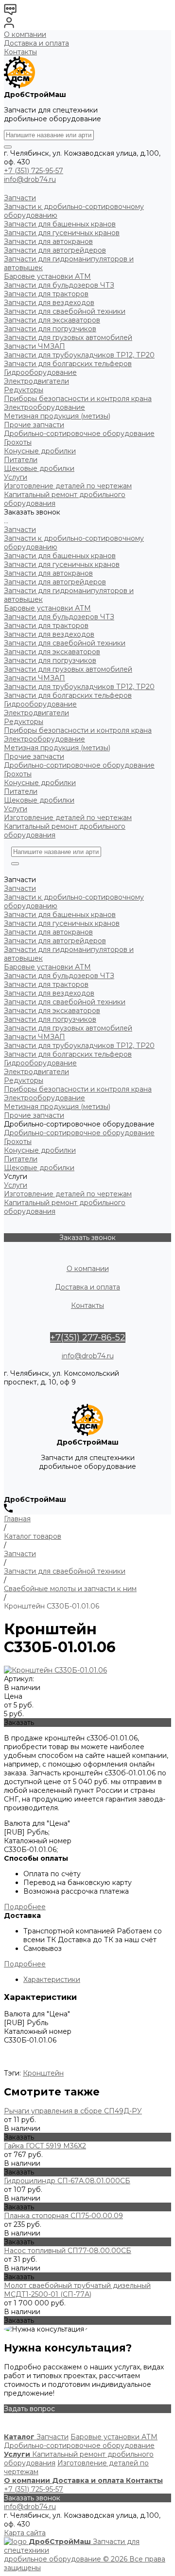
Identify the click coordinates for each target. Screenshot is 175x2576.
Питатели (21, 791)
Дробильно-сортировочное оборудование (79, 765)
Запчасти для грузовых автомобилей (68, 669)
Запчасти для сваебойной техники (65, 643)
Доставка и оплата (36, 43)
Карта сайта (25, 2533)
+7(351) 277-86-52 (88, 1337)
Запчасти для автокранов (48, 573)
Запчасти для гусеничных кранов (62, 564)
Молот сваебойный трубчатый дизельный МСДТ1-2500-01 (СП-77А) (77, 2290)
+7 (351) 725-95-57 (34, 171)
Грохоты (18, 774)
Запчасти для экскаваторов (52, 652)
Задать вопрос (29, 2409)
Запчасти (20, 530)
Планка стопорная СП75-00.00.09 (63, 2216)
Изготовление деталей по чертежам (68, 818)
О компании (25, 34)
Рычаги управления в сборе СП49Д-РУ (73, 2111)
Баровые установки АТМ (47, 608)
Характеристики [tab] (52, 1980)
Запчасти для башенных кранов (60, 556)
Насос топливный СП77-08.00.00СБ (68, 2251)
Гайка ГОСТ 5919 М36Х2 (45, 2146)
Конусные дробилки (40, 783)
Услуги (16, 809)
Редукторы (24, 722)
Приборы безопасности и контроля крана (78, 730)
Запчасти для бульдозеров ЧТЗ (59, 617)
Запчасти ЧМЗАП (35, 678)
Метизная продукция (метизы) (57, 748)
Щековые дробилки (39, 800)
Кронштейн (43, 2073)
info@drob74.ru (30, 179)
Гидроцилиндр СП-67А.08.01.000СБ (67, 2181)
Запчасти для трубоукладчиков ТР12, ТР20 (79, 687)
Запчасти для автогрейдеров (55, 582)
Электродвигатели (36, 713)
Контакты (20, 52)
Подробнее (25, 1907)
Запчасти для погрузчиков (50, 660)
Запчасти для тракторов (46, 626)
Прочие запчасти (34, 757)
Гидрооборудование (40, 704)
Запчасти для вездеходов (49, 634)
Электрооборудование (44, 739)
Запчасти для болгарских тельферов (68, 695)
